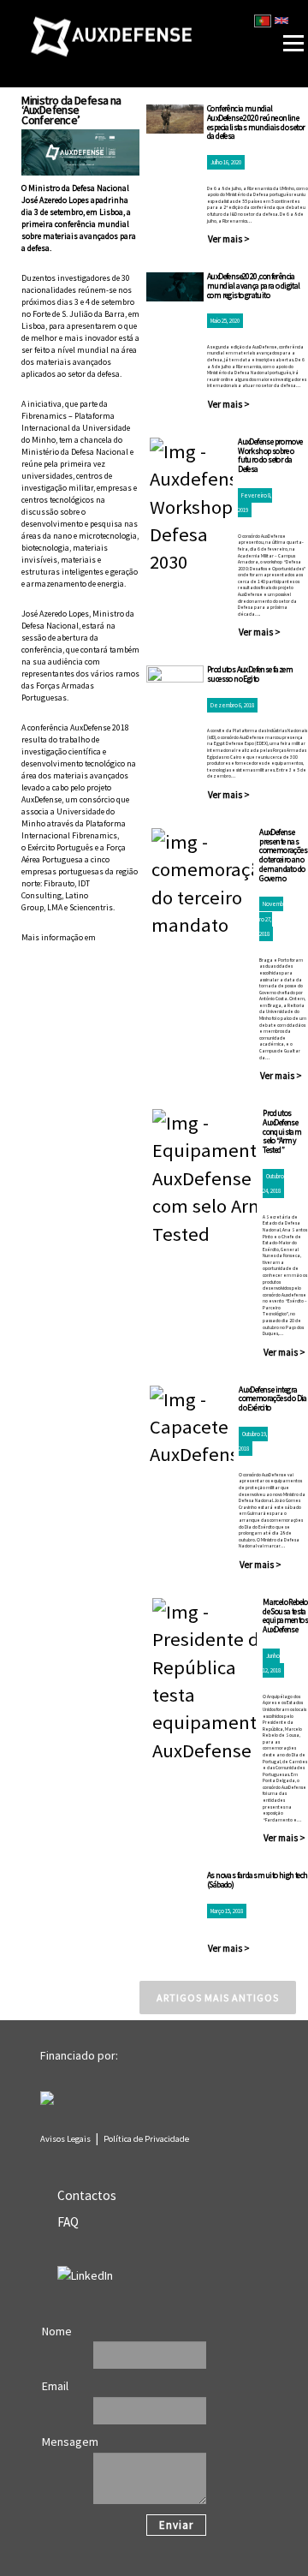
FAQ (68, 2222)
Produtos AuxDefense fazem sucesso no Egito (250, 674)
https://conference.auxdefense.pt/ (79, 949)
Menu (267, 7)
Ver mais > (229, 239)
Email (55, 2386)
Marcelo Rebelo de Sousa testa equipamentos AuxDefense (285, 1616)
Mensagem (70, 2442)
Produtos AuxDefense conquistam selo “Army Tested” (282, 1131)
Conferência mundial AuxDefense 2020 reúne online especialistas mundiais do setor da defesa (256, 122)
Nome (57, 2331)
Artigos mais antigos (218, 1998)
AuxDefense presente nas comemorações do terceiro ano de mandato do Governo (283, 855)
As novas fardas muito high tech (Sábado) (257, 1880)
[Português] (263, 21)
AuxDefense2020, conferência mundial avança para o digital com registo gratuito (254, 286)
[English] (281, 21)
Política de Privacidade (146, 2139)
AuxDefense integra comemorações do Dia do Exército (273, 1399)
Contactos (87, 2195)
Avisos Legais (65, 2139)
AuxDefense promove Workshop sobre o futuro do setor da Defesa (270, 455)
